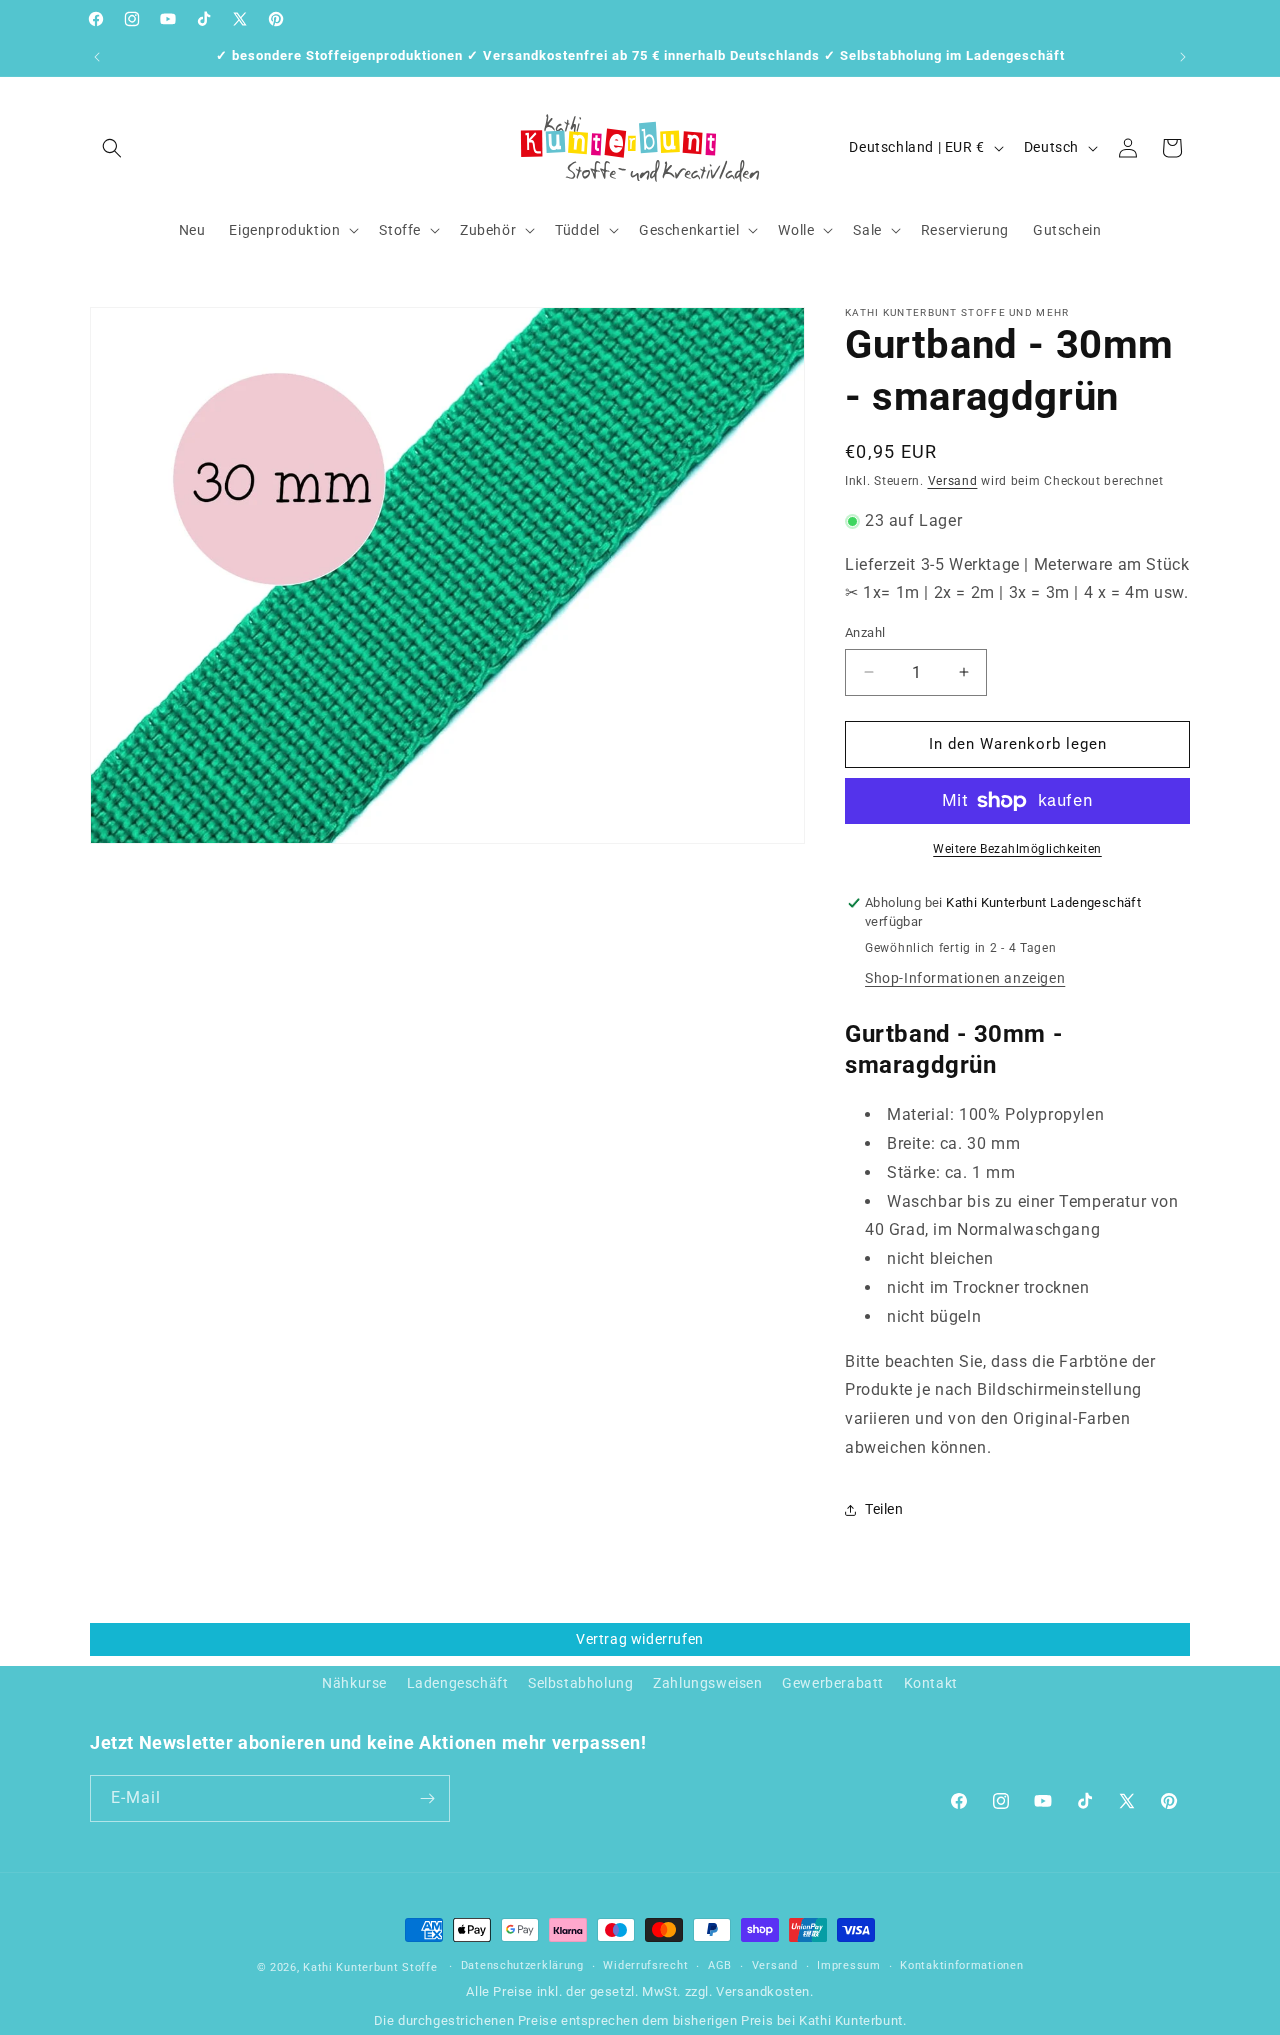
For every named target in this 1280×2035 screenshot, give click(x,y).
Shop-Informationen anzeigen (965, 978)
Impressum (848, 1966)
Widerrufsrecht (645, 1966)
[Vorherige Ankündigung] (97, 57)
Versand (953, 481)
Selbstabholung (580, 1683)
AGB (720, 1966)
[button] (112, 148)
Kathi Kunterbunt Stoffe (372, 1967)
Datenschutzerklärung (522, 1966)
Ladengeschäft (458, 1683)
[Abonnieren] (427, 1798)
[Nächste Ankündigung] (1183, 57)
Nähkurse (354, 1683)
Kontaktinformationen (961, 1966)
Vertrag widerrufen (640, 1639)
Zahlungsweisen (707, 1683)
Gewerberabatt (833, 1683)
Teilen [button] (884, 1509)
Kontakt (931, 1683)
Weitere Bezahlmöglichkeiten (1017, 849)
